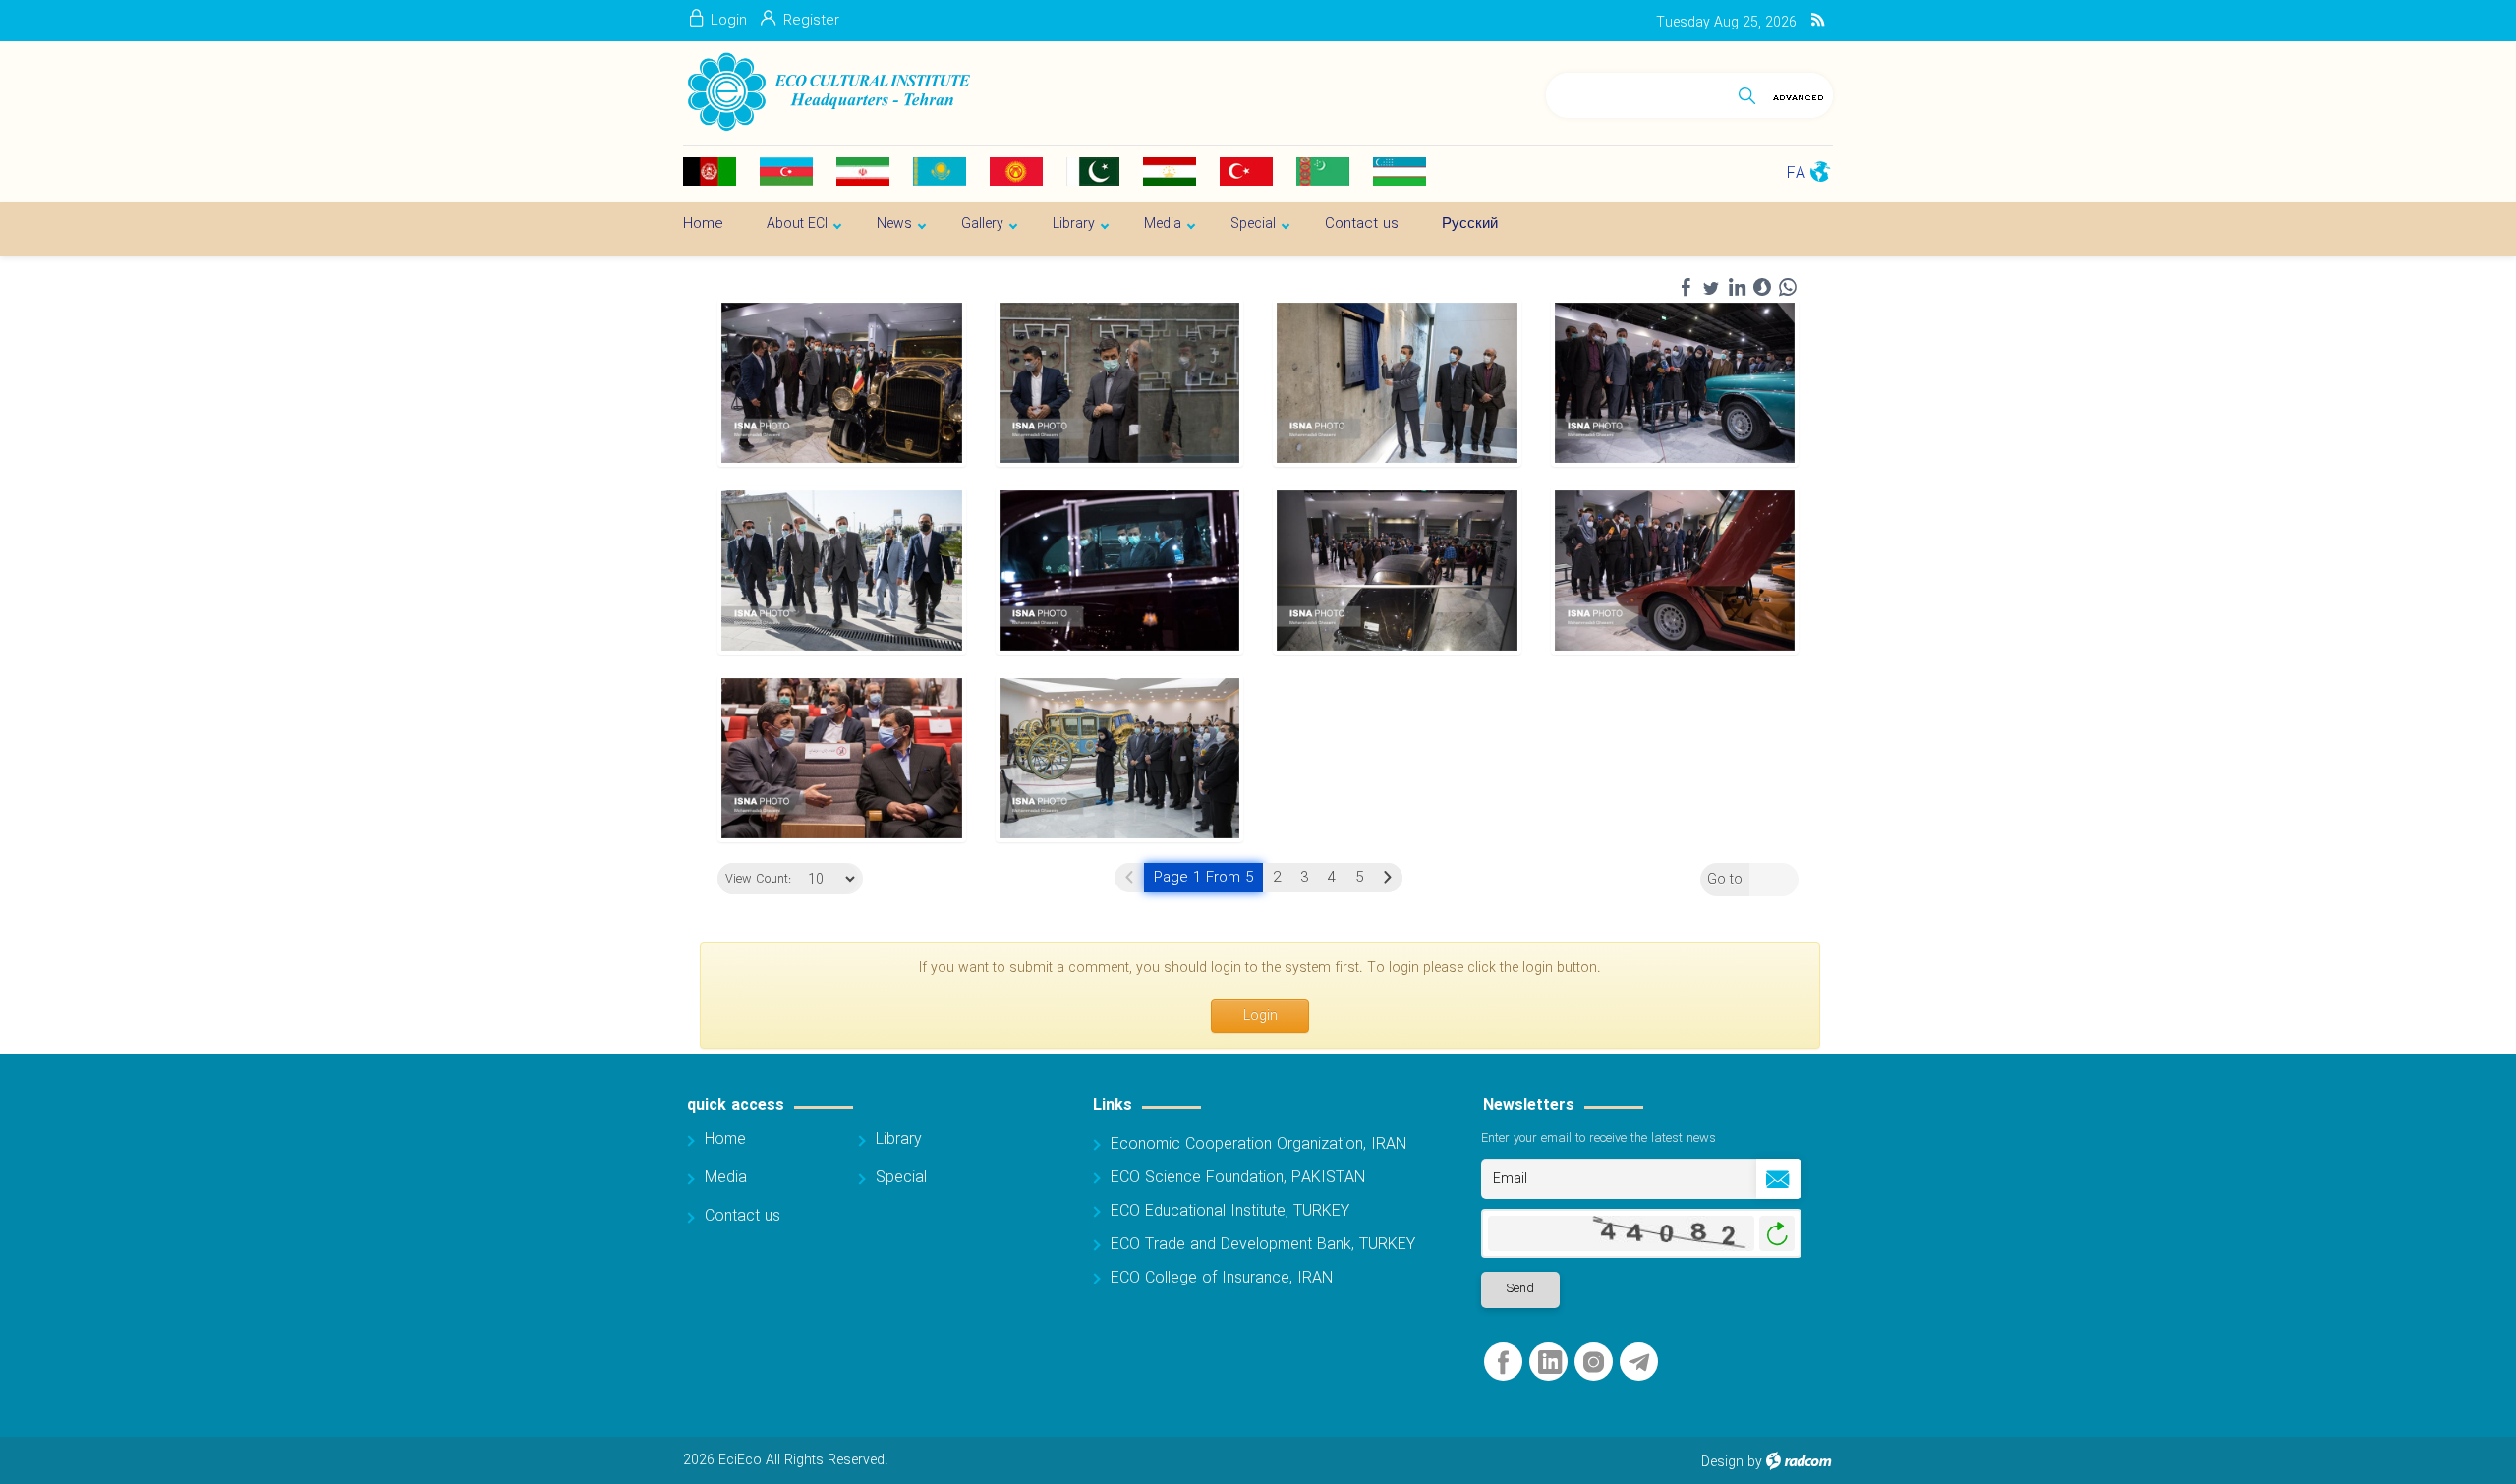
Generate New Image (1777, 1234)
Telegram (1639, 1363)
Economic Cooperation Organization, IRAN (1258, 1144)
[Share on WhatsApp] (1788, 288)
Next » (1388, 878)
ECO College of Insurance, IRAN (1222, 1278)
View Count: (758, 880)
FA (1796, 173)
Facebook (1503, 1363)
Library (899, 1140)
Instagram (1594, 1363)
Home (725, 1140)
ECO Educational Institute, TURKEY (1230, 1211)
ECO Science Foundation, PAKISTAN (1238, 1178)
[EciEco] (827, 92)
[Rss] (1818, 21)
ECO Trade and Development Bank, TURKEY (1263, 1245)
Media (726, 1178)
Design (1722, 1462)
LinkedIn (1550, 1363)
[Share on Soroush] (1762, 288)
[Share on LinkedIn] (1737, 288)
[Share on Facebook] (1686, 288)
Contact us (743, 1216)
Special (901, 1178)
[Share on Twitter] (1711, 288)
